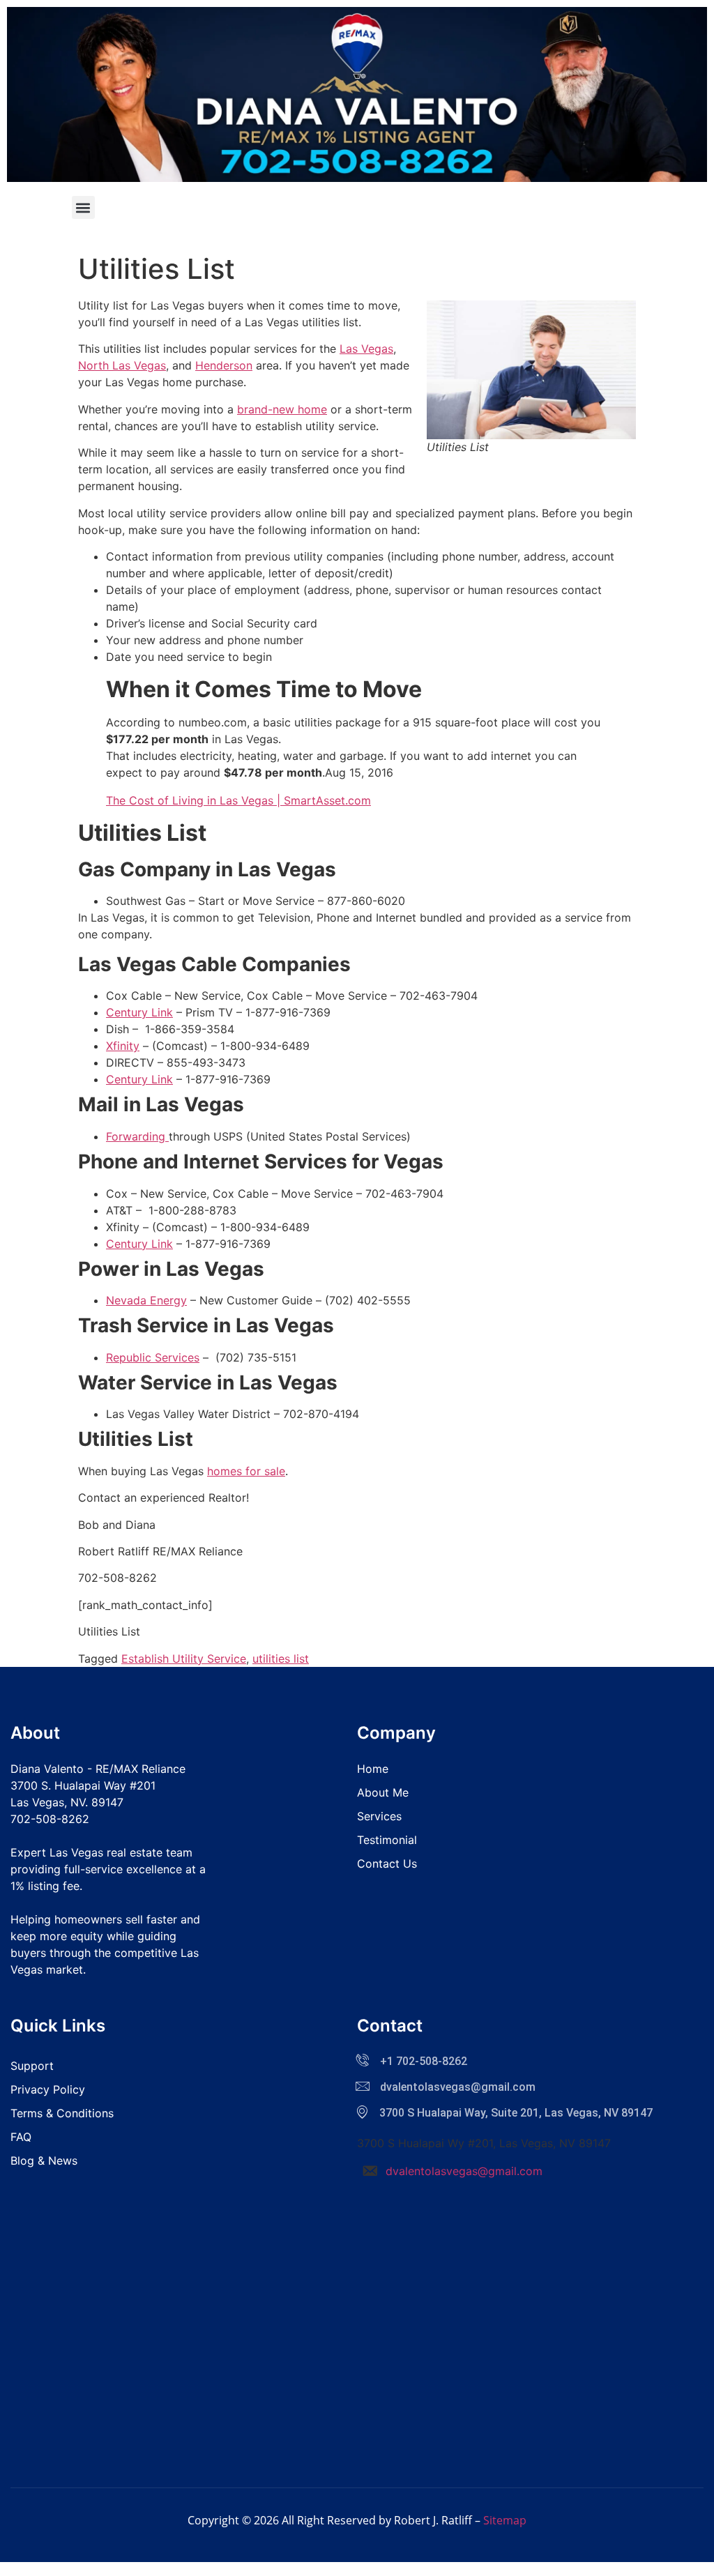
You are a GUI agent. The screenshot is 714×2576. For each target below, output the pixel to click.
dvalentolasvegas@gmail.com (464, 2171)
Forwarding (137, 1136)
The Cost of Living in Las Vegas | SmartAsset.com (238, 800)
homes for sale (246, 1471)
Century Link (139, 1012)
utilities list (281, 1659)
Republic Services (153, 1357)
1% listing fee (45, 1886)
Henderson (224, 365)
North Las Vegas (122, 365)
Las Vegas (366, 349)
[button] (83, 207)
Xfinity (123, 1046)
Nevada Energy (146, 1300)
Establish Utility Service (184, 1659)
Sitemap (505, 2520)
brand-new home (282, 409)
